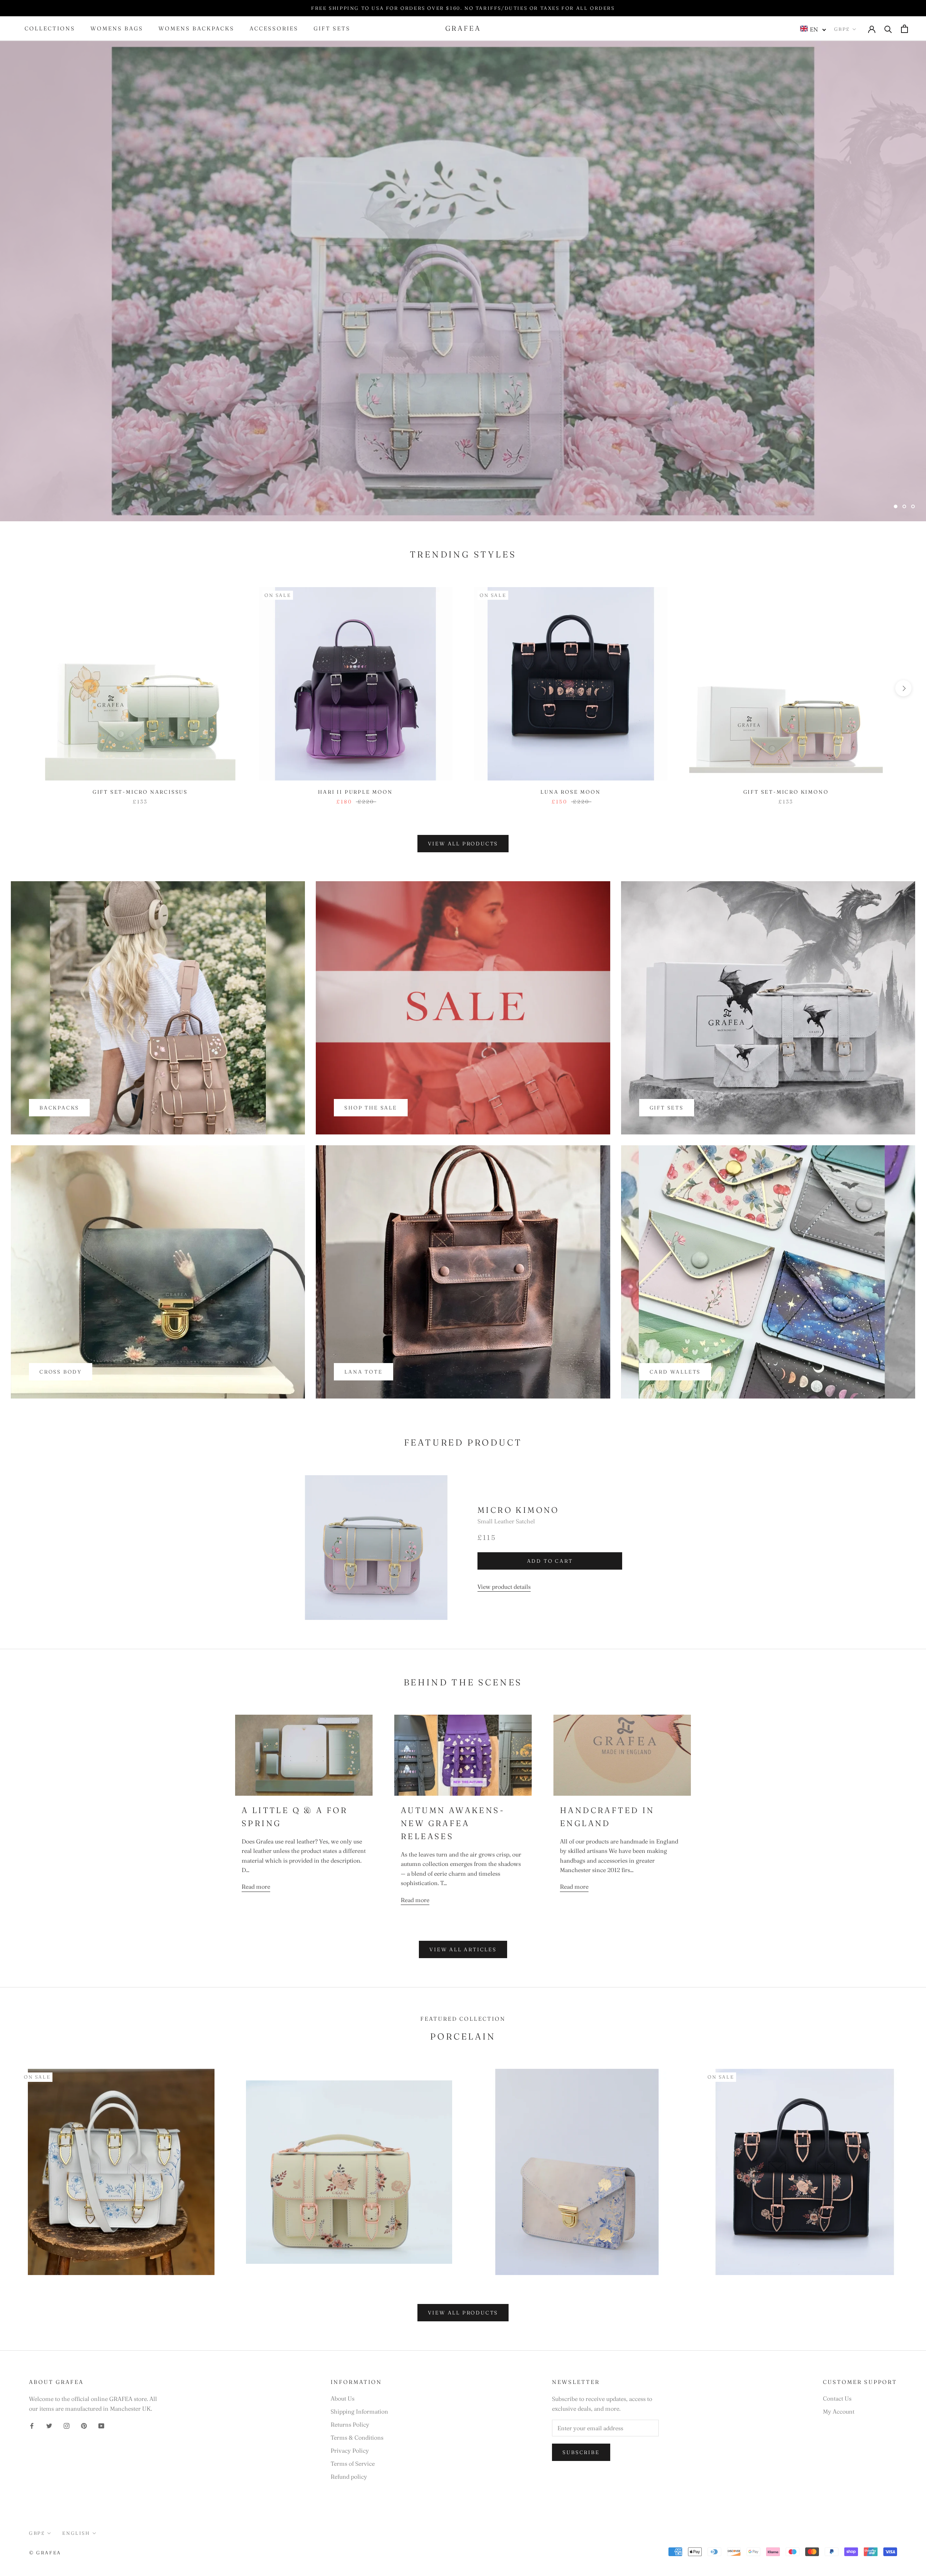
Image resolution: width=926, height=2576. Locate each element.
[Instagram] (67, 2425)
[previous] (23, 688)
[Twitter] (49, 2425)
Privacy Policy (350, 2450)
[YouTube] (101, 2425)
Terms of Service (353, 2463)
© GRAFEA (45, 2552)
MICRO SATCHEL (463, 487)
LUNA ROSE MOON (570, 792)
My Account (839, 2411)
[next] (903, 688)
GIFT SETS (332, 29)
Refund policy (349, 2477)
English (76, 2533)
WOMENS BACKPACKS (196, 29)
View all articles (463, 1949)
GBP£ (842, 29)
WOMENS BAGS (117, 29)
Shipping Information (359, 2411)
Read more (256, 1887)
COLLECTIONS (50, 29)
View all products (463, 844)
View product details (504, 1587)
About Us (343, 2398)
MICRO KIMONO (518, 1510)
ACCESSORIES (274, 29)
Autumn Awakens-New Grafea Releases (453, 1823)
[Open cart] (904, 29)
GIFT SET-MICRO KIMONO (786, 792)
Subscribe (581, 2452)
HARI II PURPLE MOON (355, 792)
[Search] (888, 29)
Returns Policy (350, 2424)
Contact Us (837, 2398)
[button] (813, 29)
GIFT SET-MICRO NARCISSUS (140, 792)
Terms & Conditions (357, 2437)
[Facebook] (32, 2425)
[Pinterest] (84, 2425)
